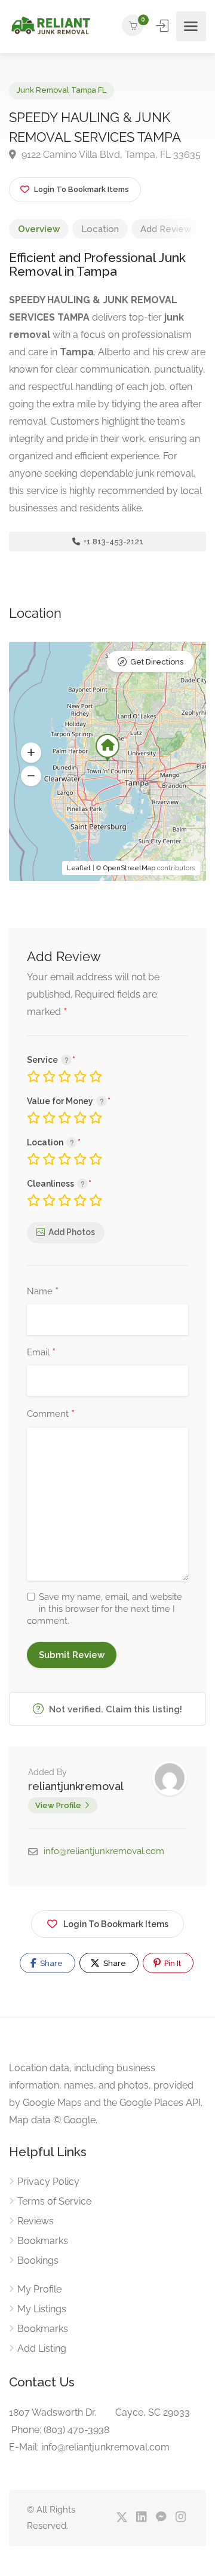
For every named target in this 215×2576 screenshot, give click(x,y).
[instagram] (181, 2518)
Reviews (36, 2221)
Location (100, 229)
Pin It (172, 1963)
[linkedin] (141, 2518)
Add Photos (72, 1232)
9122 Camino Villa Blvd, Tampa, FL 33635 (110, 155)
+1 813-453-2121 (113, 542)
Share (50, 1963)
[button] (31, 752)
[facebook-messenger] (161, 2518)
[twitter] (122, 2518)
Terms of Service (54, 2201)
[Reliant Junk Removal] (50, 27)
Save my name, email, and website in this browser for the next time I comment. (105, 1609)
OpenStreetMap (129, 868)
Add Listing (42, 2348)
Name (43, 1292)
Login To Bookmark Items (116, 1924)
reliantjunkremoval (76, 1786)
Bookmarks (43, 2241)
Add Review (166, 229)
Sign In (164, 26)
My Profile (39, 2289)
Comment (51, 1414)
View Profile (58, 1805)
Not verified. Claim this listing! (114, 1709)
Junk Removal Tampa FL (62, 90)
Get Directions (157, 662)
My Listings (42, 2309)
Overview (39, 229)
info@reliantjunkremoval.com (104, 1851)
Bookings (38, 2261)
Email (41, 1353)
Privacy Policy (48, 2182)
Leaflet (79, 868)
